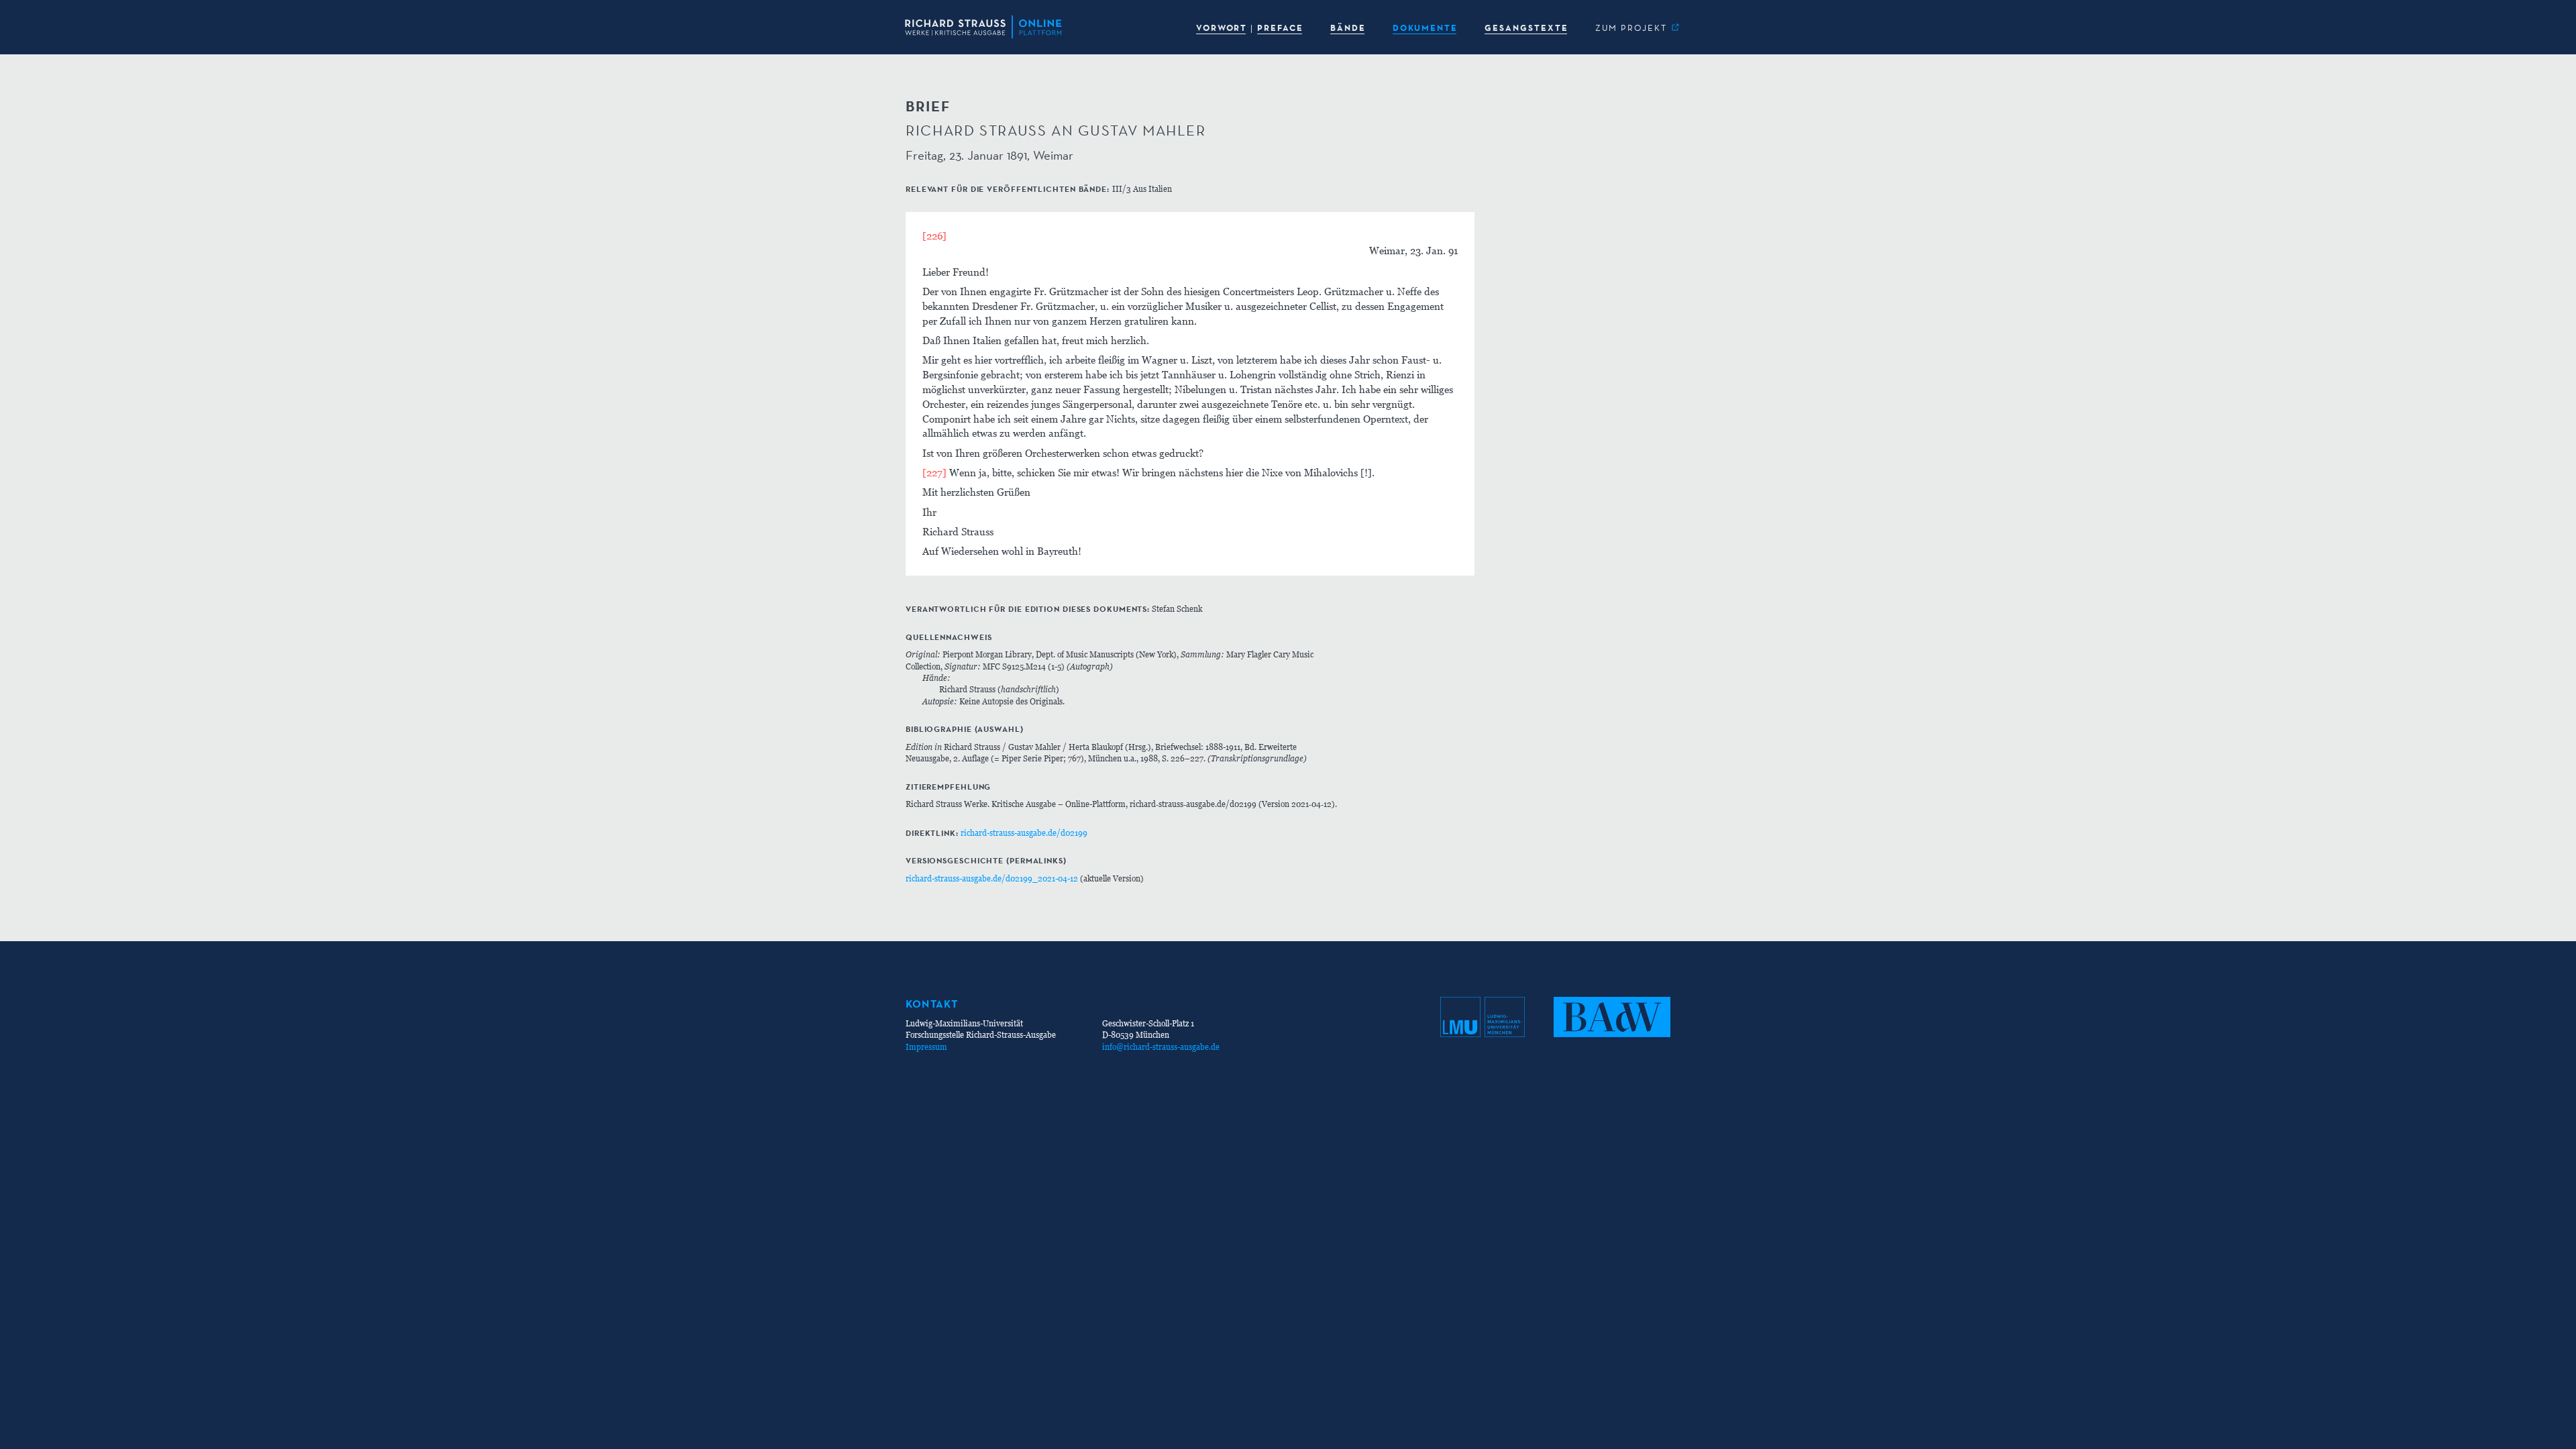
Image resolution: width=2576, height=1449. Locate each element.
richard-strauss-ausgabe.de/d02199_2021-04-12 (992, 878)
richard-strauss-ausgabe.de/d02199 (1024, 833)
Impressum (926, 1047)
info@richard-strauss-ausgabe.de (1161, 1047)
